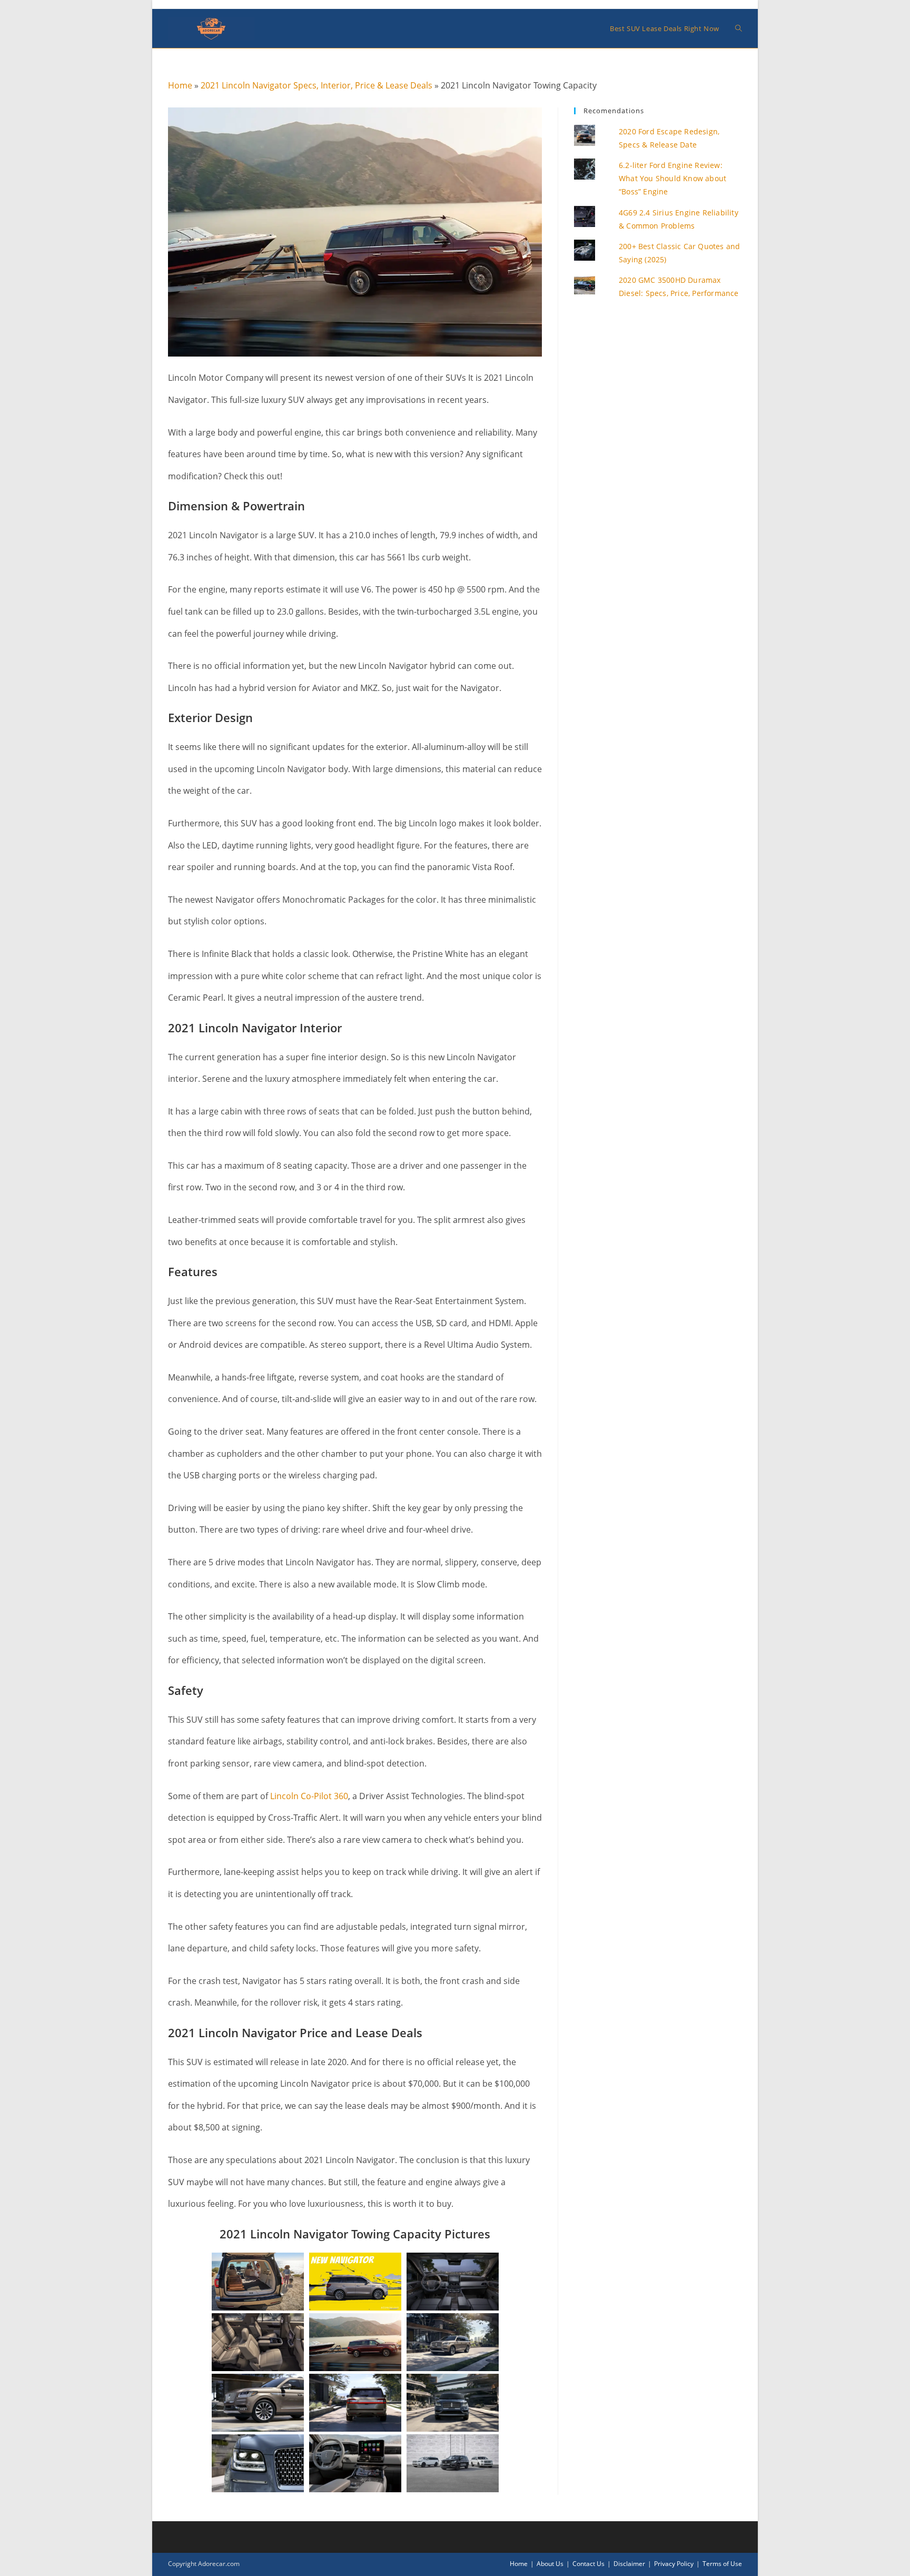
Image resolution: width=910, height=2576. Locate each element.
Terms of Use (722, 2564)
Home (180, 85)
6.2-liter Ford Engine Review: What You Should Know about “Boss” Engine (672, 178)
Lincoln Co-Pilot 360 (309, 1796)
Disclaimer (629, 2564)
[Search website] (739, 28)
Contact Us (588, 2564)
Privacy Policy (674, 2564)
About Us (550, 2564)
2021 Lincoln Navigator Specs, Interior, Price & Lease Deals (316, 85)
